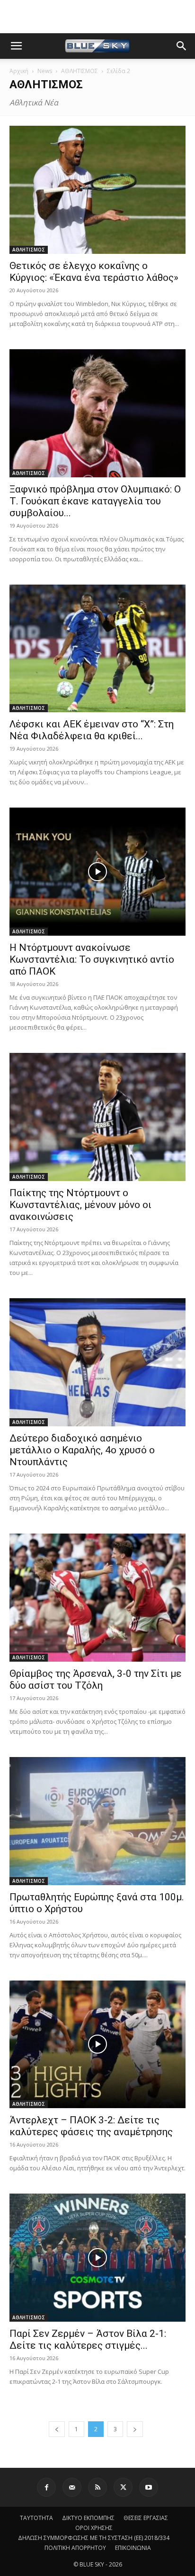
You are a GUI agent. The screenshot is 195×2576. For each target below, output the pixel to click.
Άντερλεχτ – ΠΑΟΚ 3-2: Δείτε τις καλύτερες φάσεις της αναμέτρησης (91, 2126)
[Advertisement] (97, 17)
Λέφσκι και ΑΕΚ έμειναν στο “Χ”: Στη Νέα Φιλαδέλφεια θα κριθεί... (92, 730)
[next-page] (135, 2429)
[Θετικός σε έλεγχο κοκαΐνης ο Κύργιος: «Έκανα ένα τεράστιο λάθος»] (97, 190)
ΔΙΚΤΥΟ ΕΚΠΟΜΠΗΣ (88, 2518)
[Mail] (72, 2487)
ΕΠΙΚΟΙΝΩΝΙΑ (133, 2548)
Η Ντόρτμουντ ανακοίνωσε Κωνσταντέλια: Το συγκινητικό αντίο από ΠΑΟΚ (92, 959)
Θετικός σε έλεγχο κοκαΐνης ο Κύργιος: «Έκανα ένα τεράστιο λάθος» (94, 272)
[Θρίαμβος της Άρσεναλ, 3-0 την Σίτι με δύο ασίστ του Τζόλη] (97, 1598)
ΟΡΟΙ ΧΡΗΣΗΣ (94, 2528)
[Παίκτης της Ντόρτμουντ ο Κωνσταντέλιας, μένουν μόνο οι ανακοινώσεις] (97, 1117)
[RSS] (97, 2487)
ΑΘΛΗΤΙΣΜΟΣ (80, 71)
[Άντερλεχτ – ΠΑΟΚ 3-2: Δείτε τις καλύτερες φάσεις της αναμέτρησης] (97, 2045)
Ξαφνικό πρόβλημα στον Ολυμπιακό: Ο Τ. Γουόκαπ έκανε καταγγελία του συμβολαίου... (95, 501)
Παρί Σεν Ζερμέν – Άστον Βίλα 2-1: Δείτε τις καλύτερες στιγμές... (88, 2339)
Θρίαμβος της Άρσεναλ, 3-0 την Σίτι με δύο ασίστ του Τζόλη (96, 1679)
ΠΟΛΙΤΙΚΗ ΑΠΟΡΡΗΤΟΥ (75, 2548)
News (45, 71)
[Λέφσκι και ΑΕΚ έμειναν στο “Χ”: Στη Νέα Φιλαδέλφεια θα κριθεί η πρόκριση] (97, 649)
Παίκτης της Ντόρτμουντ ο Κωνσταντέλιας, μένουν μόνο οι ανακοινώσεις (80, 1205)
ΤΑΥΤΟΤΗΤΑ (36, 2518)
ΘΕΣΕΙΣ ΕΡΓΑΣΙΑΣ (146, 2518)
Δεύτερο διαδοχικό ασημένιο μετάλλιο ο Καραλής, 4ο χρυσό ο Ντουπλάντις (82, 1450)
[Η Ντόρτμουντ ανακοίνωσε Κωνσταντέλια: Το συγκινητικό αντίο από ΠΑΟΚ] (97, 872)
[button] (16, 46)
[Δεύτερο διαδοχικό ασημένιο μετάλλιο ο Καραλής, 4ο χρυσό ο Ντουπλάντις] (97, 1362)
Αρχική (19, 71)
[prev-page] (57, 2429)
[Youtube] (149, 2487)
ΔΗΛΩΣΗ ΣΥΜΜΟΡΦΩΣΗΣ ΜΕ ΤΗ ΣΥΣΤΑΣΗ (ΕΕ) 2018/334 (94, 2538)
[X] (123, 2487)
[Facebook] (46, 2487)
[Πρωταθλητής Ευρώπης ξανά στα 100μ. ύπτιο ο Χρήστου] (97, 1821)
